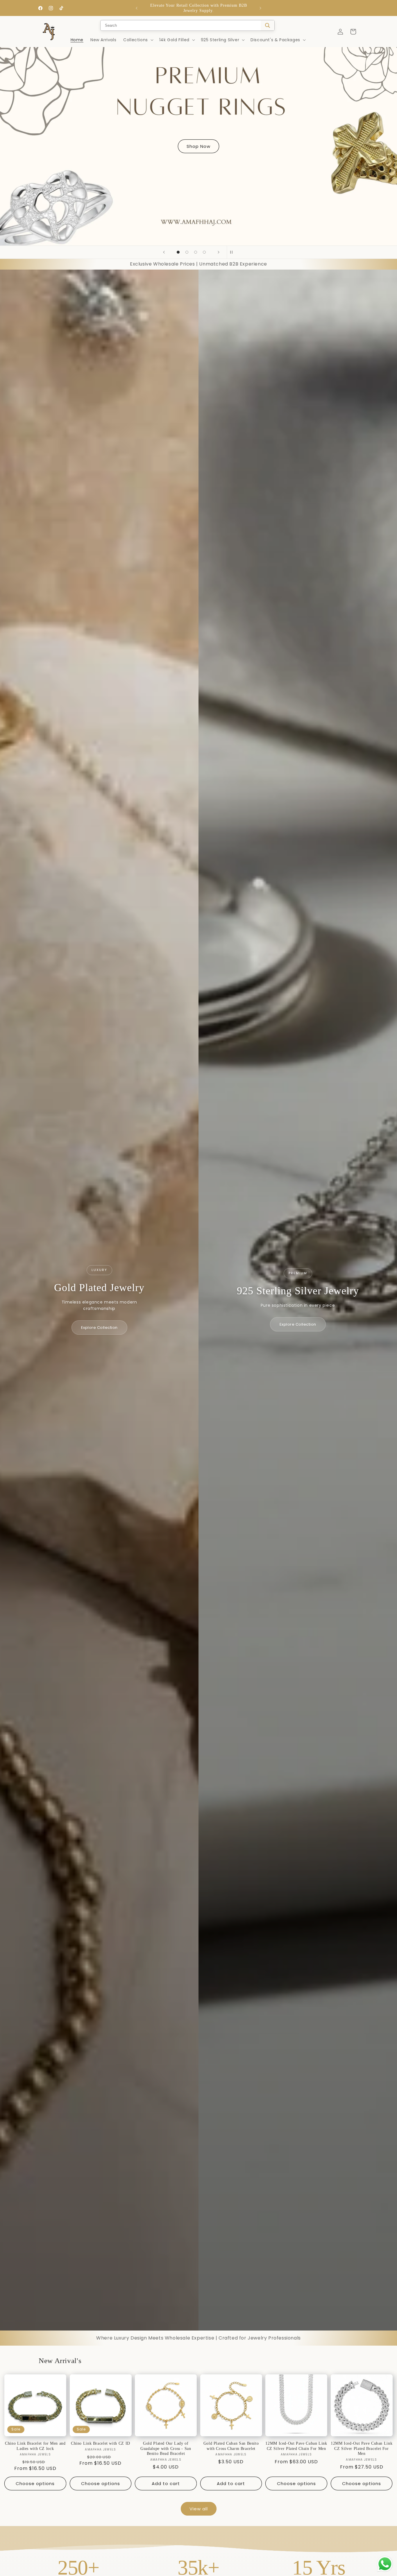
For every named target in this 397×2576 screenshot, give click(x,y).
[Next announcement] (260, 8)
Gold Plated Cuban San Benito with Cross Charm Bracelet (231, 2446)
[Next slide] (219, 252)
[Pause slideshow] (233, 252)
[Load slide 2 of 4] (187, 252)
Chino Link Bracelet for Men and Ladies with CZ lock (35, 2446)
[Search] (268, 25)
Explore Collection (99, 1328)
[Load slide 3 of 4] (196, 252)
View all (199, 2509)
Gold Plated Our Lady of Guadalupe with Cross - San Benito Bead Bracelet (166, 2448)
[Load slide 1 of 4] (178, 252)
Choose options (35, 2483)
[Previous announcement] (137, 8)
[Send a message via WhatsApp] (385, 2564)
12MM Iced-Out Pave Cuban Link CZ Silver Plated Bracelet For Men (362, 2448)
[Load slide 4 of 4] (204, 252)
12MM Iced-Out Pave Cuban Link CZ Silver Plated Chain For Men (296, 2446)
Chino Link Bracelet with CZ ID (101, 2443)
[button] (138, 40)
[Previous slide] (164, 252)
